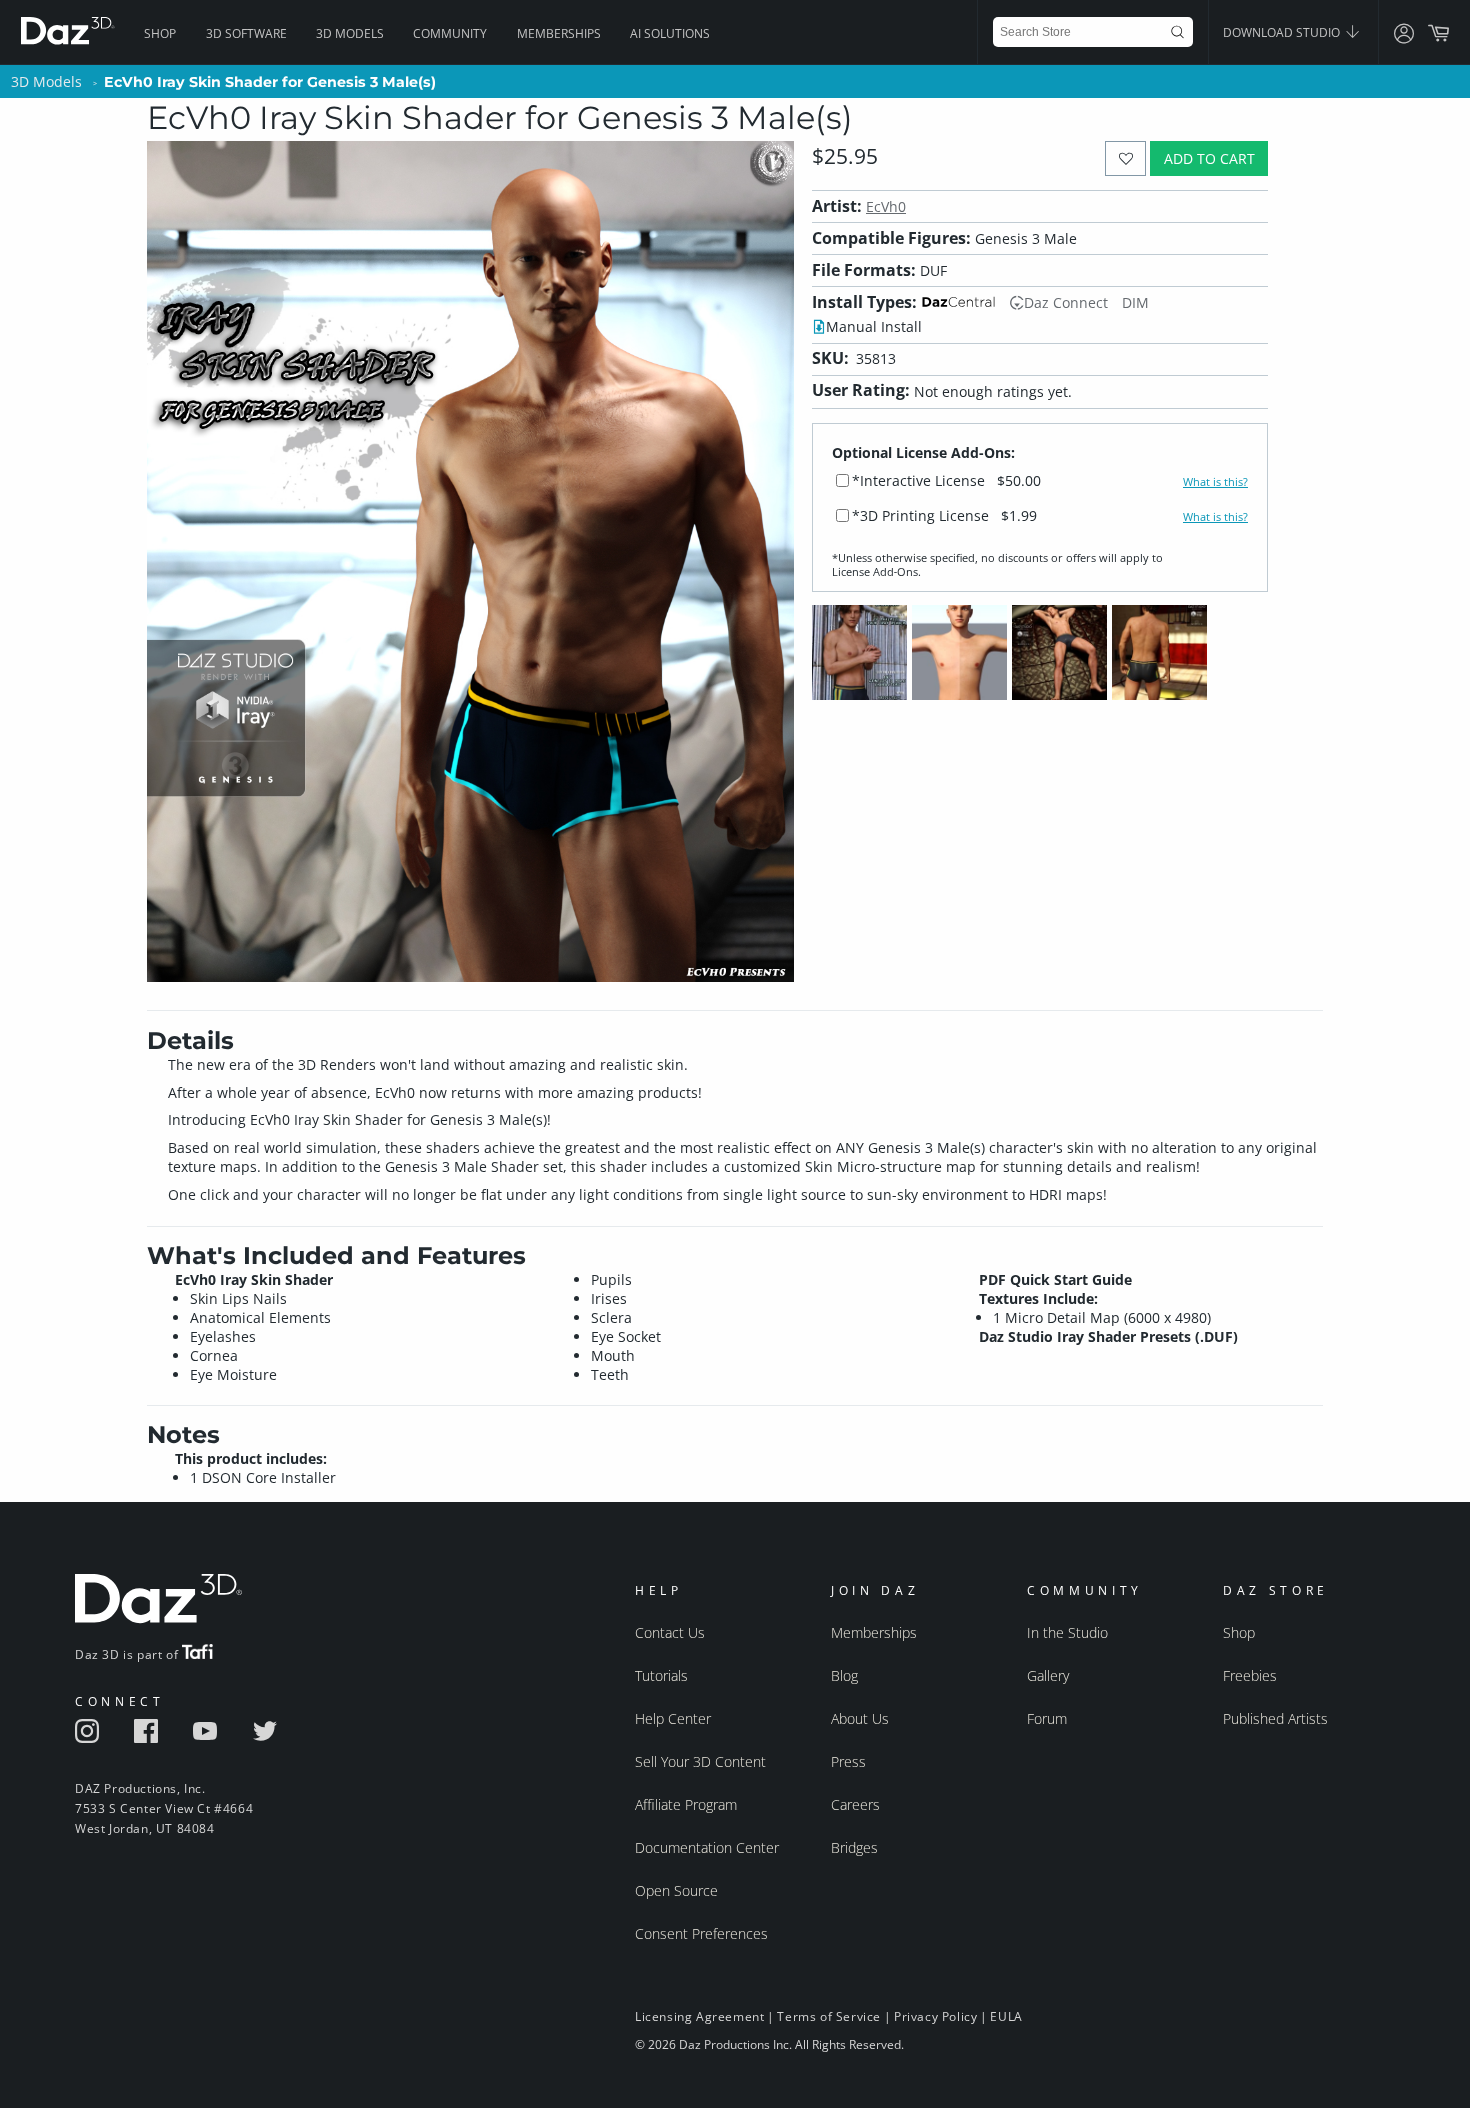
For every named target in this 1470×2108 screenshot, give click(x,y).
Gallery (1048, 1675)
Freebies (1250, 1675)
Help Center (673, 1718)
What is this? (1215, 482)
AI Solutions (670, 33)
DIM (1135, 302)
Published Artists (1275, 1718)
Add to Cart (1209, 158)
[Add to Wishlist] (1125, 158)
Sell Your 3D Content (700, 1761)
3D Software (246, 33)
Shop (160, 33)
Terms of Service (829, 2016)
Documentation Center (707, 1847)
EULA (1006, 2016)
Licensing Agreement (699, 2016)
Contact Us (670, 1632)
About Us (860, 1718)
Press (848, 1761)
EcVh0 (886, 206)
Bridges (854, 1847)
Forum (1047, 1718)
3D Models (350, 33)
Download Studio (1283, 32)
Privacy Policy (935, 2016)
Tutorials (661, 1675)
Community (450, 33)
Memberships (559, 33)
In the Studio (1067, 1632)
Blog (844, 1675)
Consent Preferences (701, 1933)
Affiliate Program (686, 1804)
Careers (855, 1804)
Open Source (676, 1890)
